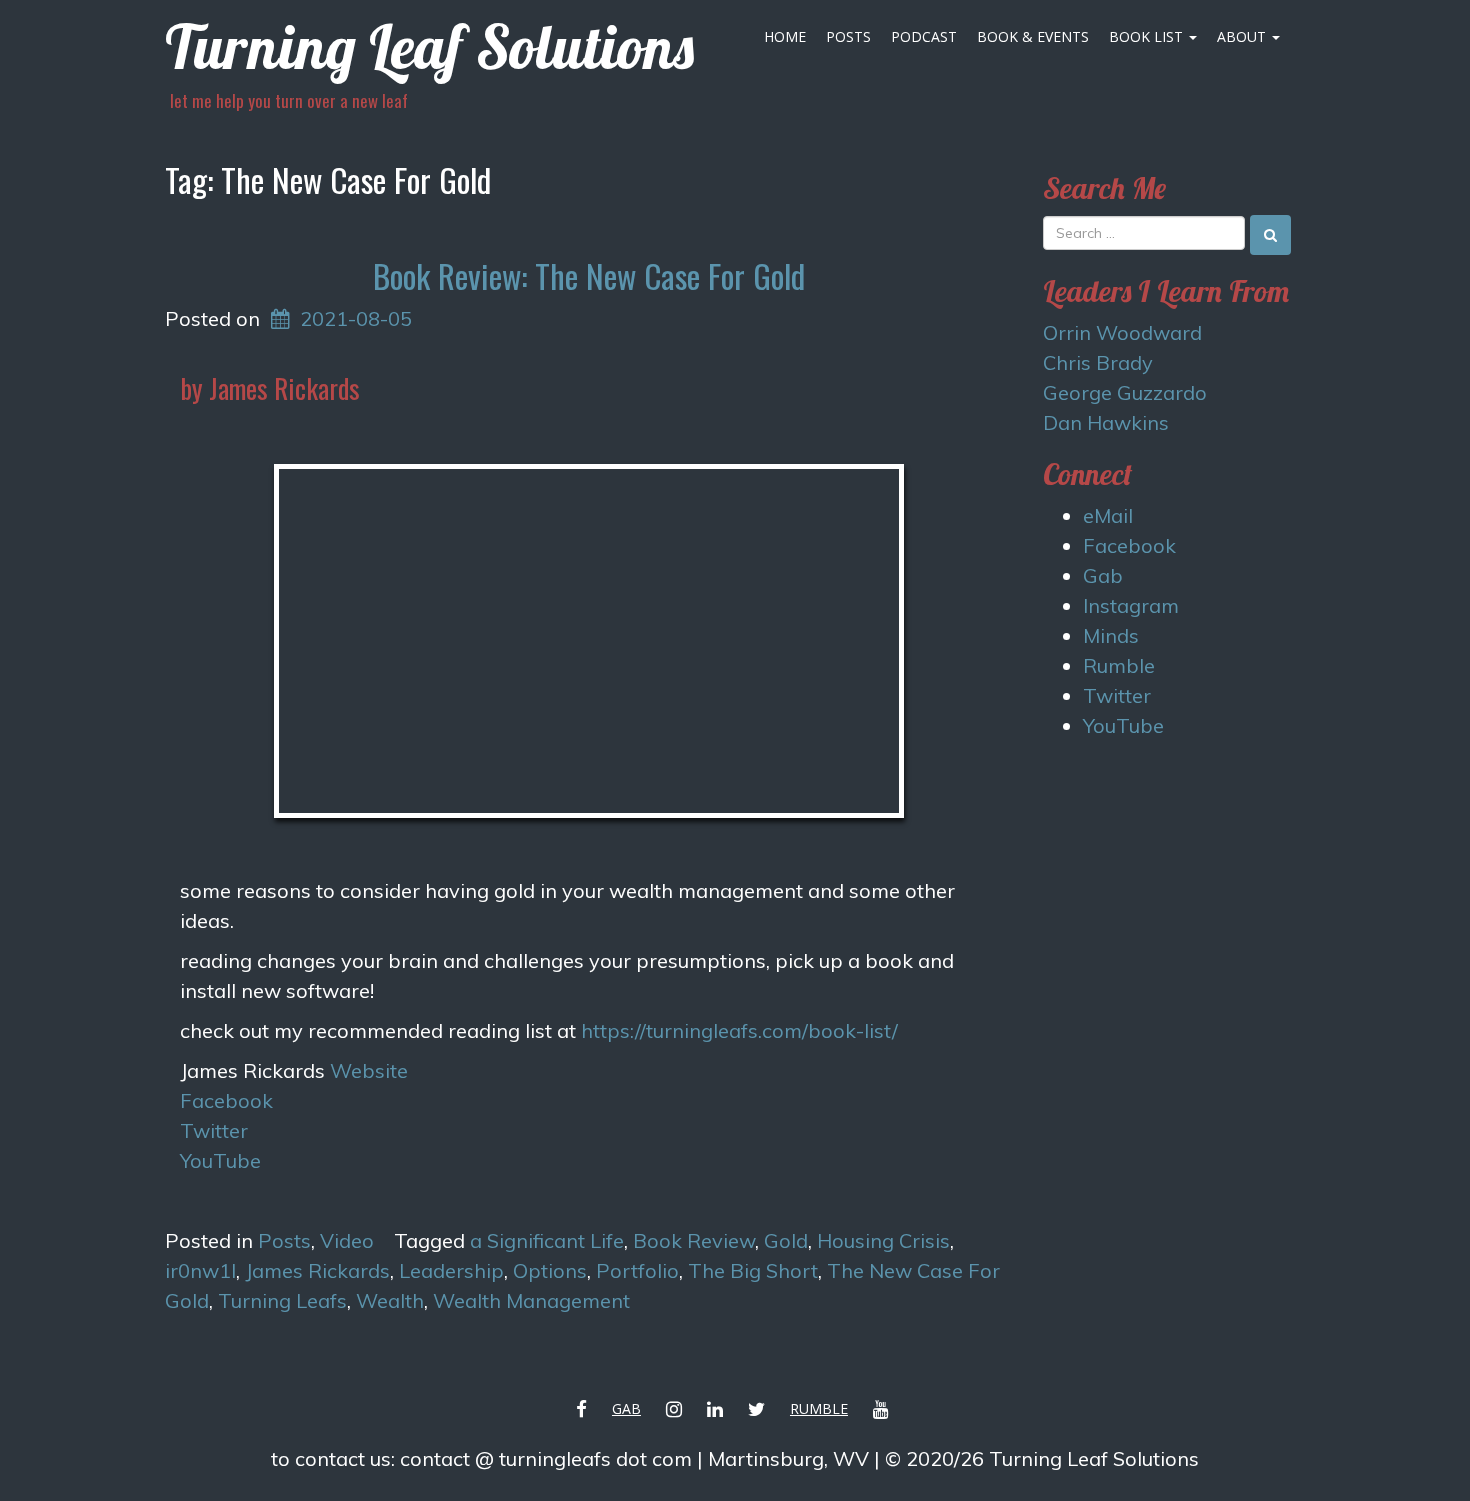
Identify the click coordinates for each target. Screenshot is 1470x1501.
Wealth (390, 1300)
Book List (1148, 36)
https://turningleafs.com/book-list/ (739, 1030)
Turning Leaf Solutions (429, 46)
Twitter (214, 1130)
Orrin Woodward (1122, 332)
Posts (848, 36)
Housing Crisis (883, 1240)
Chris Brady (1098, 362)
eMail (1108, 515)
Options (550, 1270)
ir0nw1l (200, 1270)
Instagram (1131, 605)
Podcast (924, 36)
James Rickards (317, 1270)
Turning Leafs (282, 1300)
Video (347, 1240)
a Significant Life (547, 1240)
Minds (1111, 635)
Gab (1103, 575)
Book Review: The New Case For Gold (589, 275)
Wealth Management (531, 1300)
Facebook (226, 1100)
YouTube (220, 1160)
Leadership (451, 1270)
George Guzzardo (1125, 392)
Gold (786, 1240)
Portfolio (637, 1270)
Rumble (1119, 665)
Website (369, 1070)
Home (785, 36)
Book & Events (1033, 36)
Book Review (694, 1240)
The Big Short (753, 1270)
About (1243, 36)
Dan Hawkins (1106, 422)
